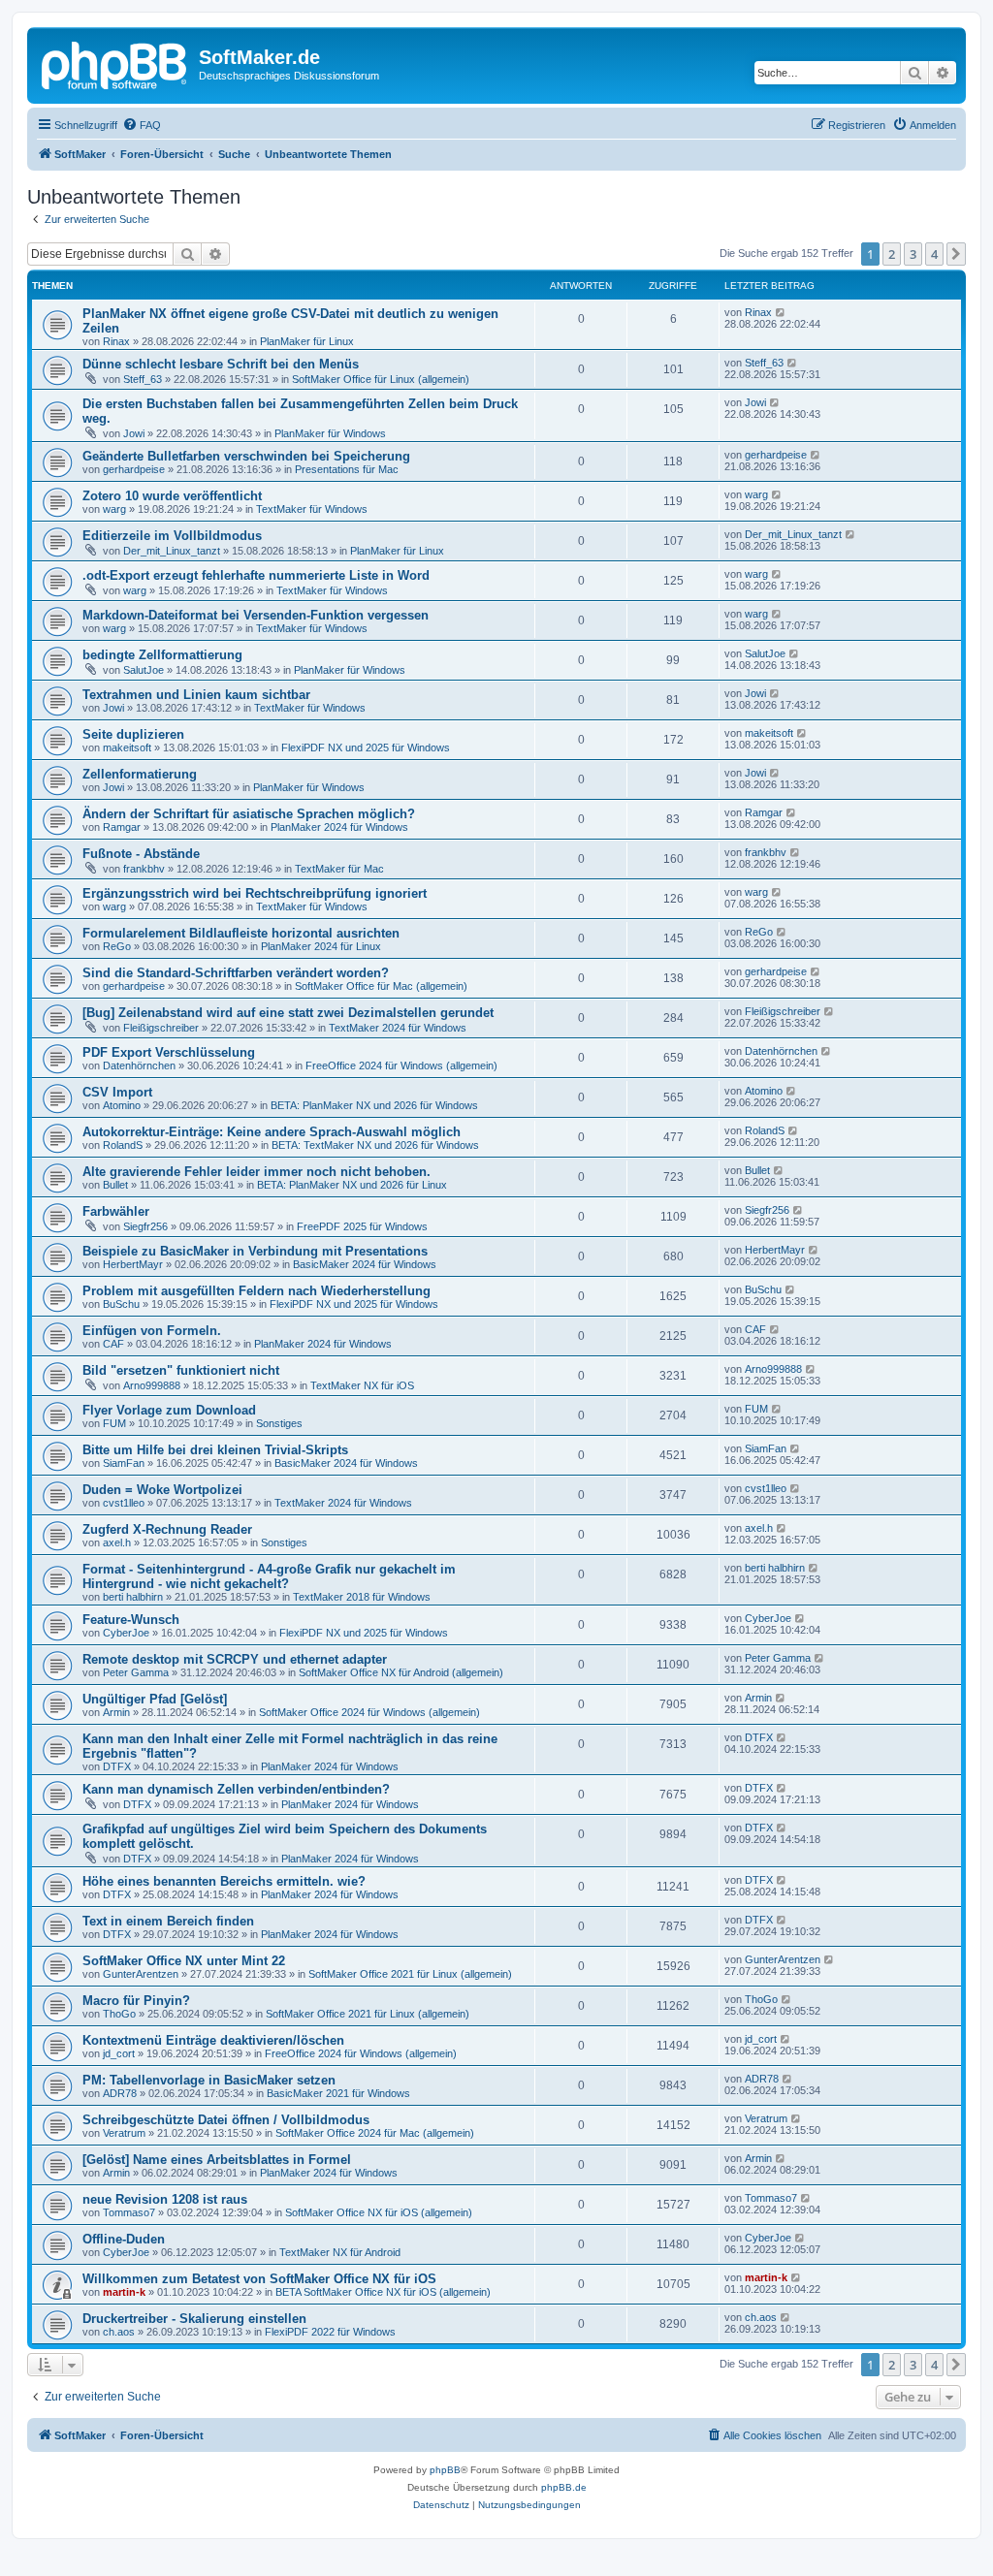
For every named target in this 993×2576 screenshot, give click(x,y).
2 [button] (892, 254)
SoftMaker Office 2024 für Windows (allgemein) (369, 1712)
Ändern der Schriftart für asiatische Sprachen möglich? (249, 814)
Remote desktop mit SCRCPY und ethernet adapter (235, 1659)
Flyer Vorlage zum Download (169, 1410)
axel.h (117, 1542)
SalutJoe (144, 670)
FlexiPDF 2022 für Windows (330, 2332)
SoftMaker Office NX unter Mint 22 (184, 1961)
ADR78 (120, 2093)
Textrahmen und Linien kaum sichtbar (196, 695)
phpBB (445, 2470)
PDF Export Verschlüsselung (169, 1052)
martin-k (124, 2292)
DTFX (117, 1766)
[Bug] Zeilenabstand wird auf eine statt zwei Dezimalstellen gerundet (288, 1013)
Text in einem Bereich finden (168, 1921)
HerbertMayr (133, 1264)
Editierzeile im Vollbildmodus (172, 536)
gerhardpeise (134, 469)
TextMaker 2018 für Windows (362, 1597)
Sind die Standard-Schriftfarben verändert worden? (236, 973)
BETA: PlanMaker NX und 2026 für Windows (374, 1105)
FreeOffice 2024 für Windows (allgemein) (401, 1065)
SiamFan (124, 1463)
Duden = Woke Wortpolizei (162, 1490)
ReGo (117, 946)
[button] (956, 254)
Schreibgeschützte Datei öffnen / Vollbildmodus (226, 2120)
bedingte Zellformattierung (162, 655)
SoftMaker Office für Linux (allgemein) (381, 379)
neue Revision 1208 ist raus (165, 2199)
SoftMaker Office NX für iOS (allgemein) (379, 2212)
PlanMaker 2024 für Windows (339, 827)
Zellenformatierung (140, 774)
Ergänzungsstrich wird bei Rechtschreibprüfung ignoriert (255, 893)
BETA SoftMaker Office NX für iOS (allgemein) (383, 2292)
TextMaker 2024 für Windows (398, 1028)
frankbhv (144, 869)
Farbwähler (116, 1211)
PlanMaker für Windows (330, 433)
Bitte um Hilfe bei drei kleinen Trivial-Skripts (215, 1450)
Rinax (116, 341)
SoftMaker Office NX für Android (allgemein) (401, 1672)
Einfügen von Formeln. (152, 1331)
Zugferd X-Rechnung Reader (167, 1529)
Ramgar (122, 827)
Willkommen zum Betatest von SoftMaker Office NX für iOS (259, 2279)
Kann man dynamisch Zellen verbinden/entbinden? (236, 1789)
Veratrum (124, 2133)
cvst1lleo (124, 1503)
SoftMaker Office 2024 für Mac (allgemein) (375, 2133)
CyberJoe (126, 1633)
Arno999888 (152, 1385)
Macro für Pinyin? (136, 2001)
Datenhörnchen (139, 1065)
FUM (114, 1423)
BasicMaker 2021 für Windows (338, 2093)
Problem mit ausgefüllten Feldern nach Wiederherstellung (256, 1291)
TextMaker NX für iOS (362, 1385)
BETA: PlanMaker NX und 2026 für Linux (352, 1185)
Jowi (134, 433)
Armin (116, 1712)
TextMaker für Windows (312, 509)
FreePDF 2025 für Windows (362, 1226)
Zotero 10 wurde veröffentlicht (172, 496)
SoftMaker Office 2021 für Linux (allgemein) (410, 1974)
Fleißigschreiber (161, 1028)
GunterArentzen (141, 1974)
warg (114, 509)
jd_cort (119, 2053)
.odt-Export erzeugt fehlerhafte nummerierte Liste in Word (256, 575)
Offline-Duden (124, 2239)
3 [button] (913, 254)
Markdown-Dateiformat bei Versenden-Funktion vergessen (256, 615)
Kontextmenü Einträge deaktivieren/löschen (213, 2040)
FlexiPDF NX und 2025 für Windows (366, 747)
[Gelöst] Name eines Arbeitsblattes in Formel (217, 2160)
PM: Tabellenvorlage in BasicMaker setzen (209, 2080)
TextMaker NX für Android (340, 2252)
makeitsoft (127, 747)
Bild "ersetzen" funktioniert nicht (181, 1370)
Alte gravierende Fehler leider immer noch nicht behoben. (256, 1172)
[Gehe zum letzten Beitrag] (781, 312)
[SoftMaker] (115, 63)
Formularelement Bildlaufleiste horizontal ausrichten (241, 933)
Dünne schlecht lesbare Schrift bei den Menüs (221, 364)
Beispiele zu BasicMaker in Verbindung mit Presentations (255, 1251)
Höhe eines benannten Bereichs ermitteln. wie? (224, 1881)
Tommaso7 (129, 2212)
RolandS (123, 1145)
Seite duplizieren (133, 734)
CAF (113, 1344)
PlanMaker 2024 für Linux (321, 946)
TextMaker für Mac (339, 869)
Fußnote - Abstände (141, 854)
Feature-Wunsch (131, 1620)
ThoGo (119, 2014)
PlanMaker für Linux (307, 341)
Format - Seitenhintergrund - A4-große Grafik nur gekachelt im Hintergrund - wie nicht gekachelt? (269, 1576)
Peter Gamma (136, 1672)
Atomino (122, 1105)
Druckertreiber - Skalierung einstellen (194, 2319)
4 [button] (934, 254)
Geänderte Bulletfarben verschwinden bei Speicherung (246, 456)
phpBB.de (564, 2487)
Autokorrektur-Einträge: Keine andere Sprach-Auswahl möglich (272, 1132)
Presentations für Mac (347, 469)
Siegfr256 (145, 1226)
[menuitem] (142, 125)
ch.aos (119, 2332)
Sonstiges (279, 1423)
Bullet (115, 1185)
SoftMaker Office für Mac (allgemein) (381, 986)
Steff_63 (143, 379)
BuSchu (121, 1304)
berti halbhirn (133, 1597)
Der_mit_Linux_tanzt (172, 551)
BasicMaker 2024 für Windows (365, 1264)
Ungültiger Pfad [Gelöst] (155, 1699)
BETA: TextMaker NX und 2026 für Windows (375, 1145)
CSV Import (117, 1092)
